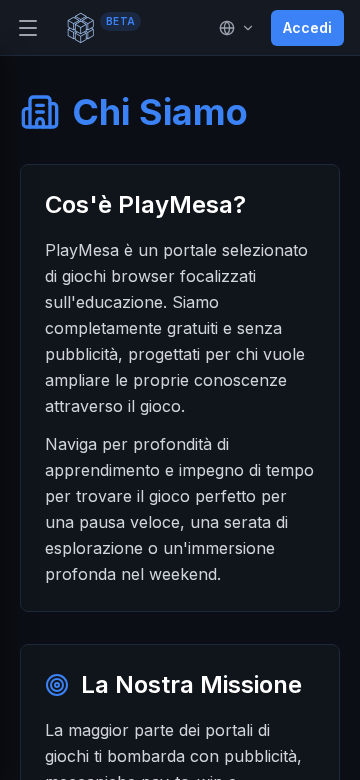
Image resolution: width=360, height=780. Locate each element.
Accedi (307, 27)
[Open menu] (28, 28)
